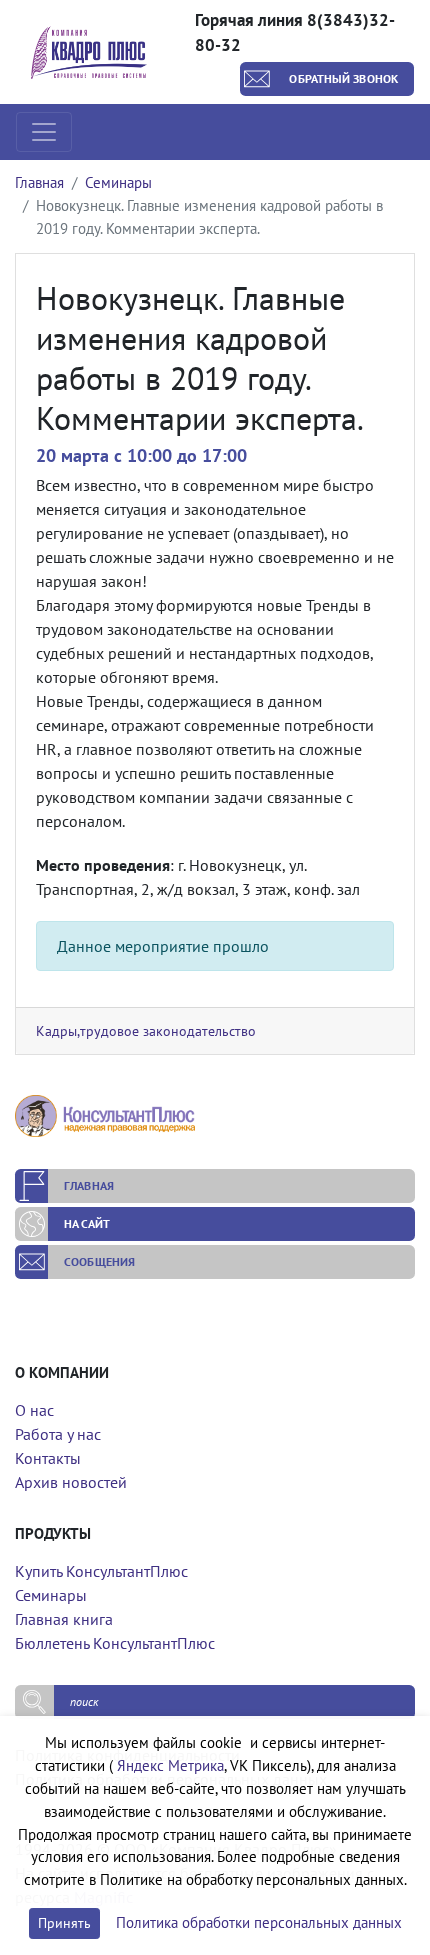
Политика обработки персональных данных (259, 1922)
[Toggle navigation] (44, 132)
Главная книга (64, 1619)
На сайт (87, 1223)
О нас (34, 1410)
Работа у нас (58, 1434)
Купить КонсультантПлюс (101, 1571)
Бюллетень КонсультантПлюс (115, 1643)
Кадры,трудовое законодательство (146, 1030)
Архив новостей (71, 1482)
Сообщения (99, 1261)
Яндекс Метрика (170, 1765)
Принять (64, 1923)
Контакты (48, 1458)
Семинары (118, 182)
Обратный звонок (343, 78)
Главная (39, 182)
